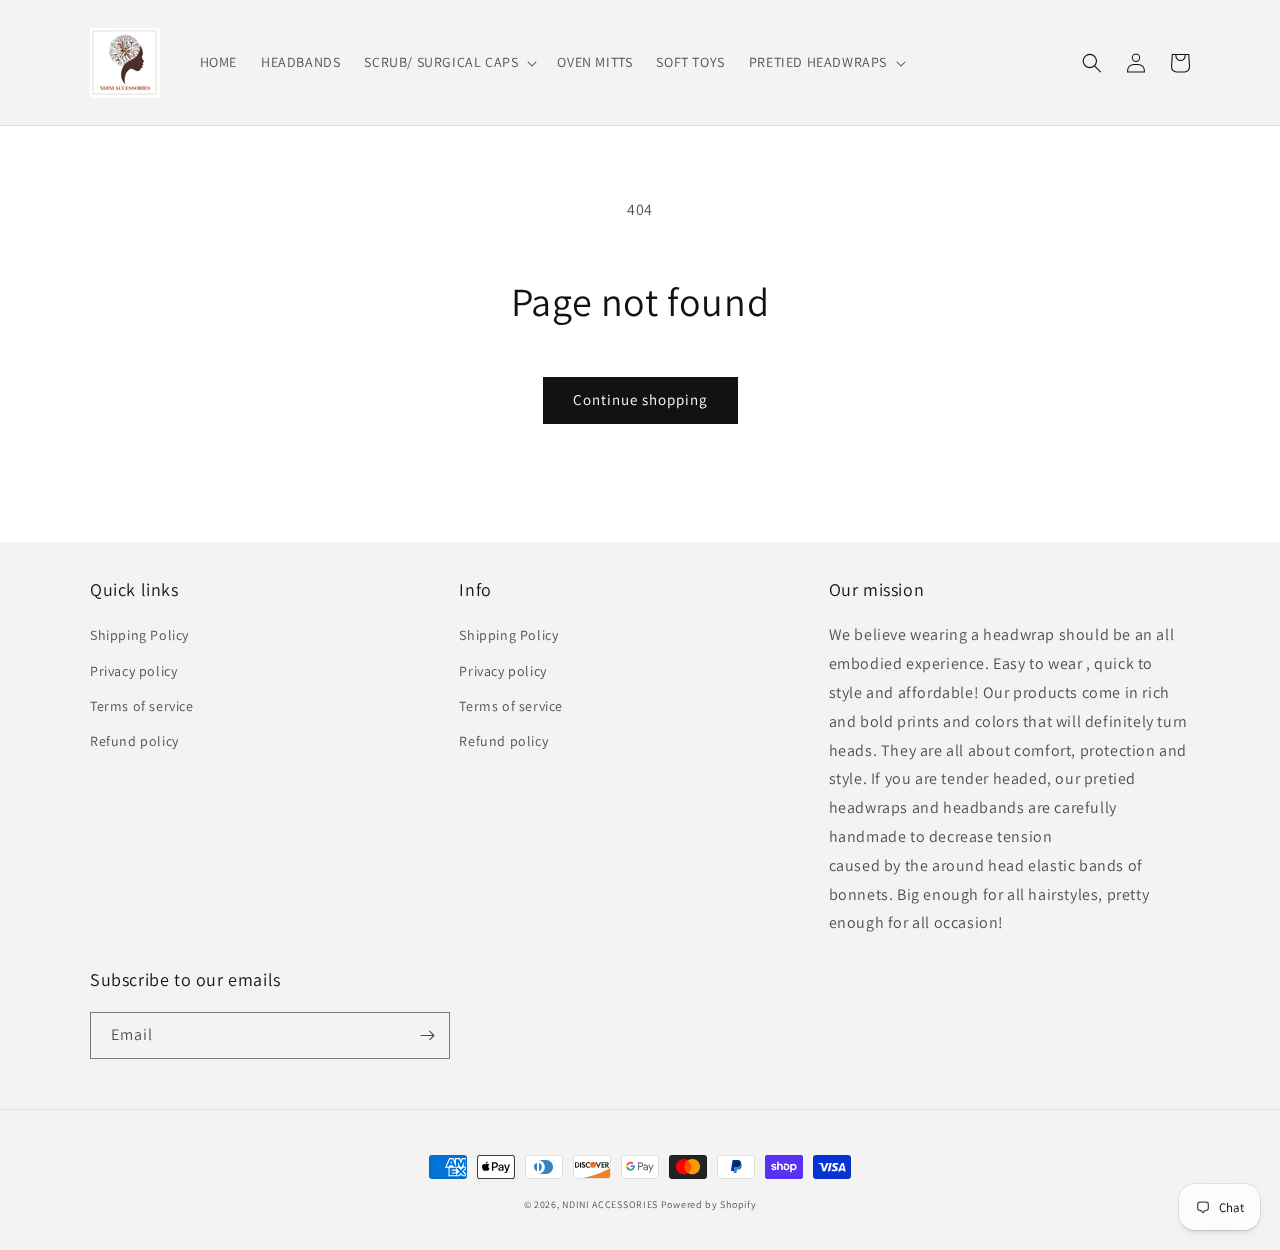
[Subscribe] (427, 1035)
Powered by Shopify (709, 1204)
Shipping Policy (139, 635)
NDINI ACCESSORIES (610, 1204)
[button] (448, 62)
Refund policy (134, 741)
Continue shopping (640, 399)
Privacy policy (133, 671)
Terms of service (142, 706)
